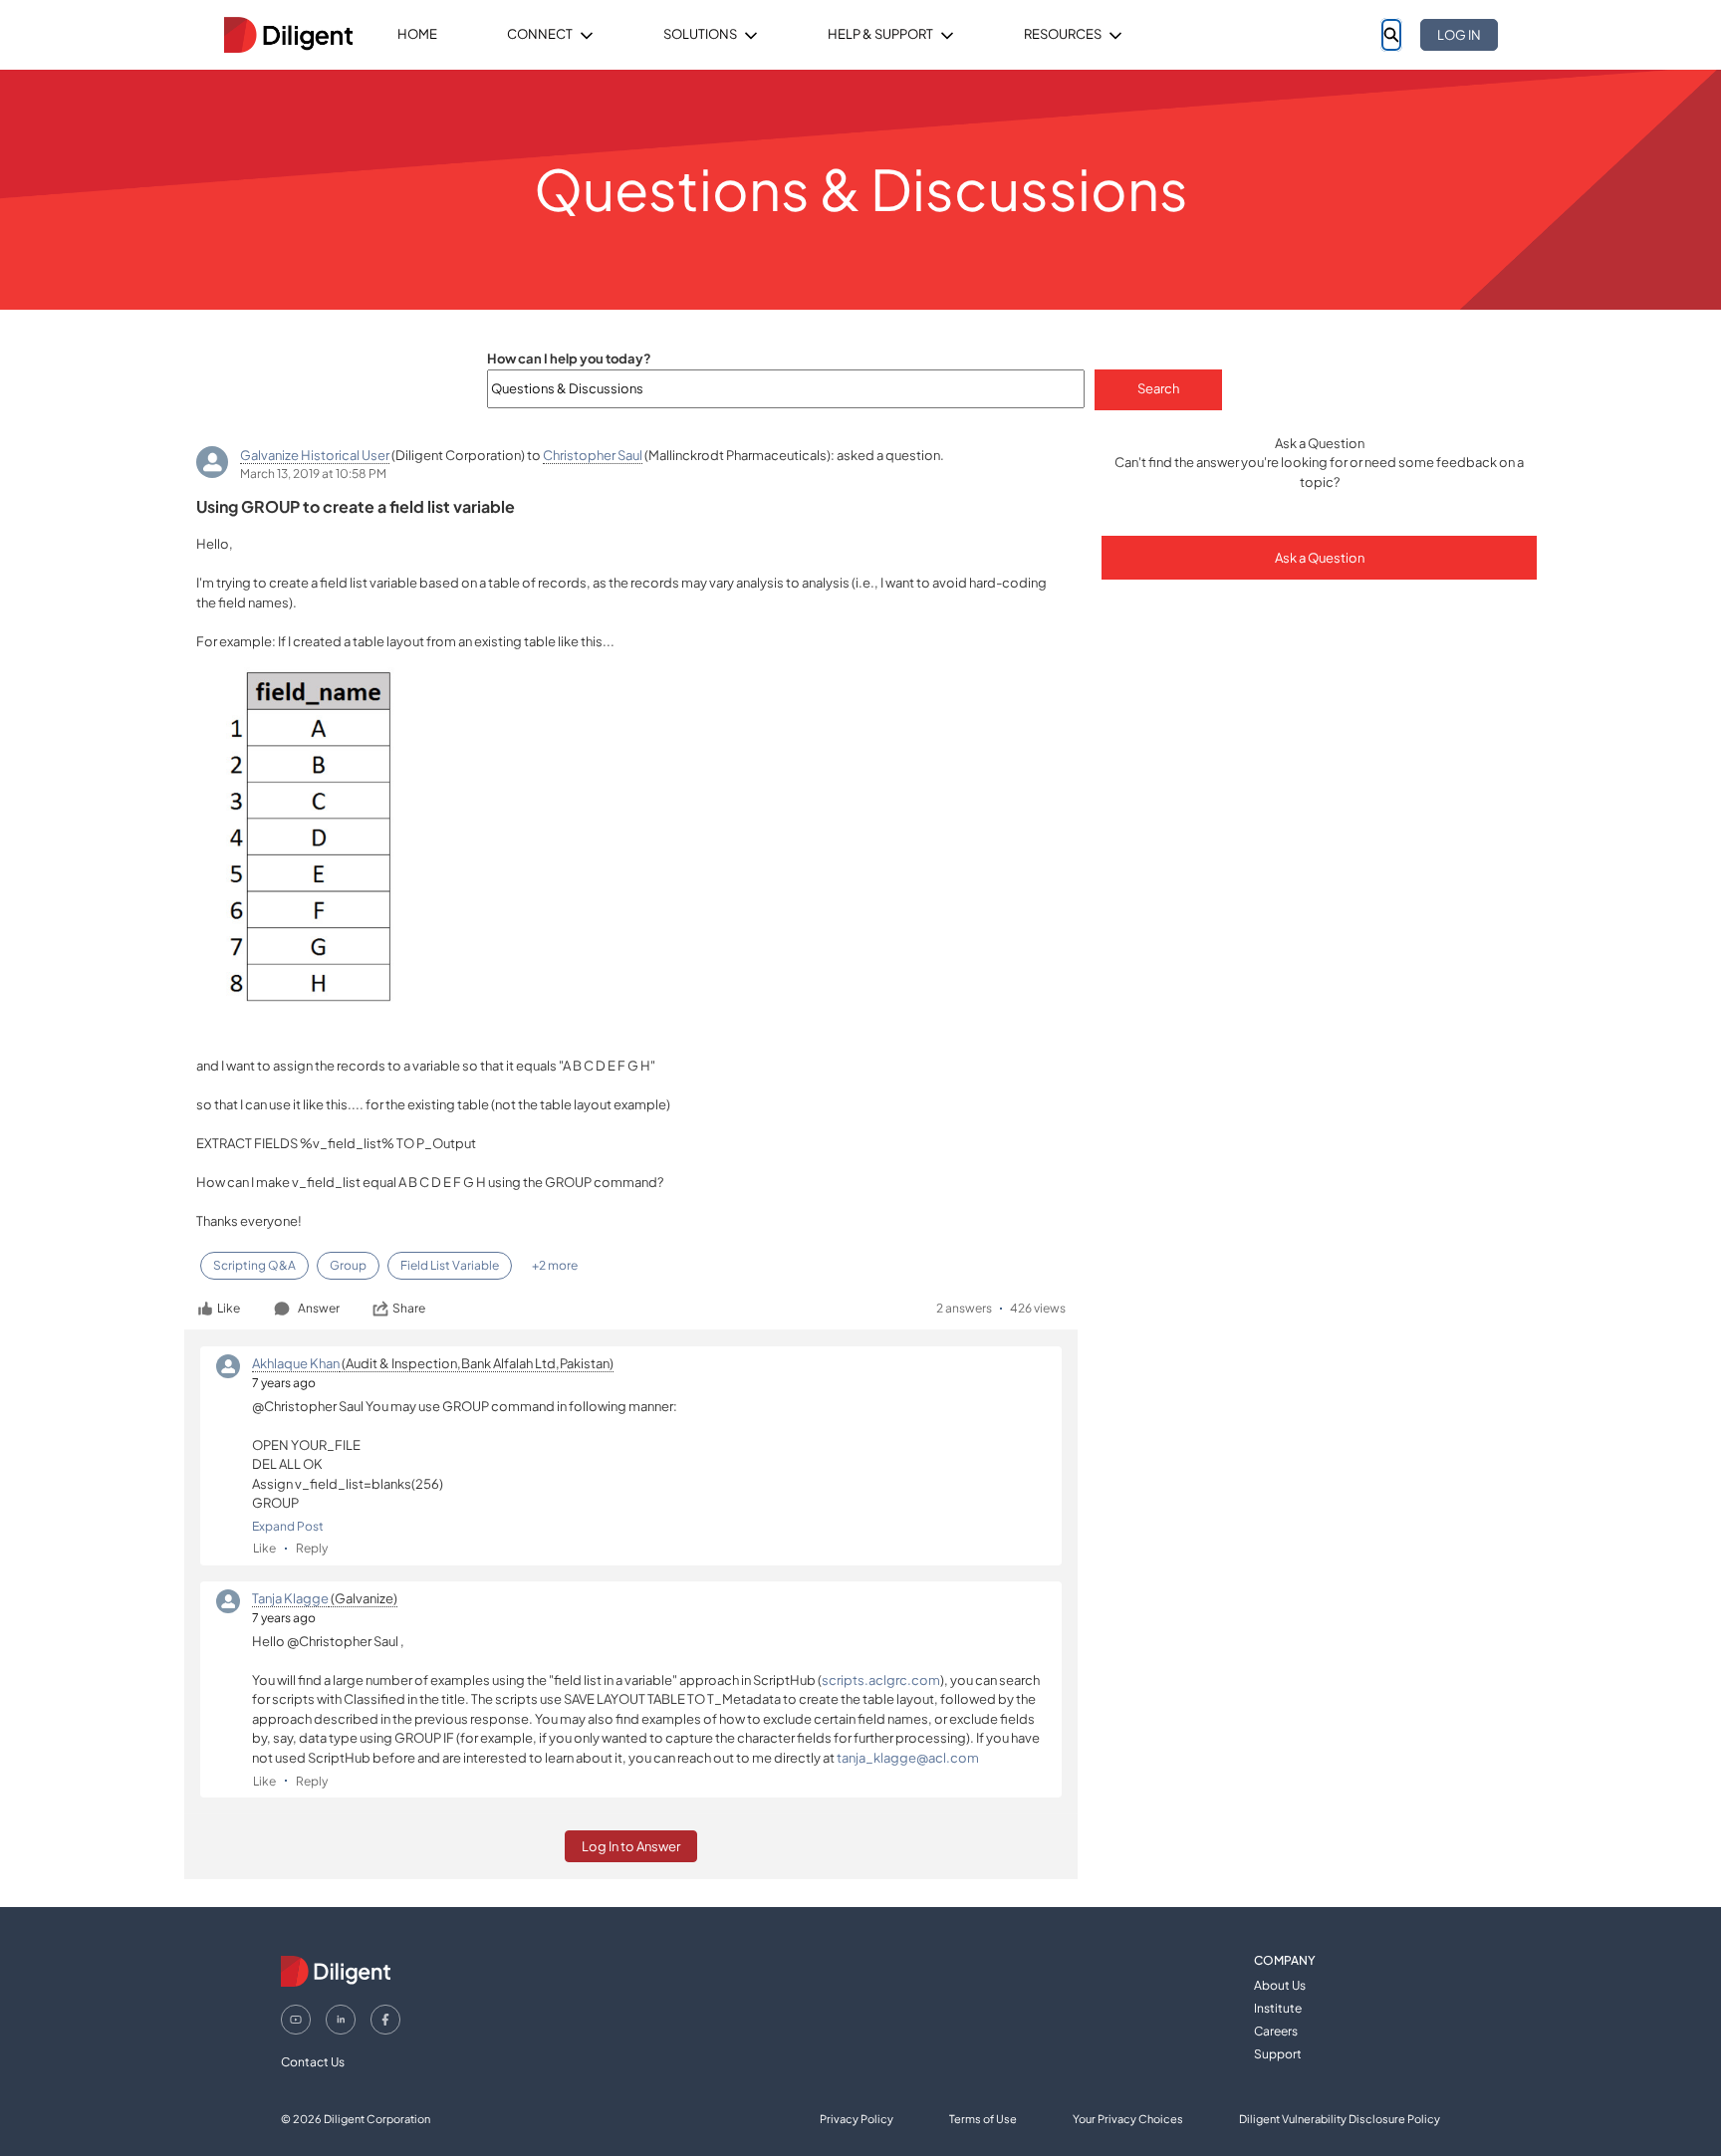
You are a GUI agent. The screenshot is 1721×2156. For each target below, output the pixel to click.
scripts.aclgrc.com (881, 1680)
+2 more (555, 1265)
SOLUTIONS (700, 34)
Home (417, 34)
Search (1158, 388)
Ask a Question (1320, 558)
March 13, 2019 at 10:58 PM (313, 474)
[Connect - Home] (288, 35)
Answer (319, 1308)
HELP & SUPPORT (880, 34)
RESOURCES (1063, 34)
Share (409, 1308)
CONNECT (540, 34)
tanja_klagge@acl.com (908, 1758)
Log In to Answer (631, 1846)
